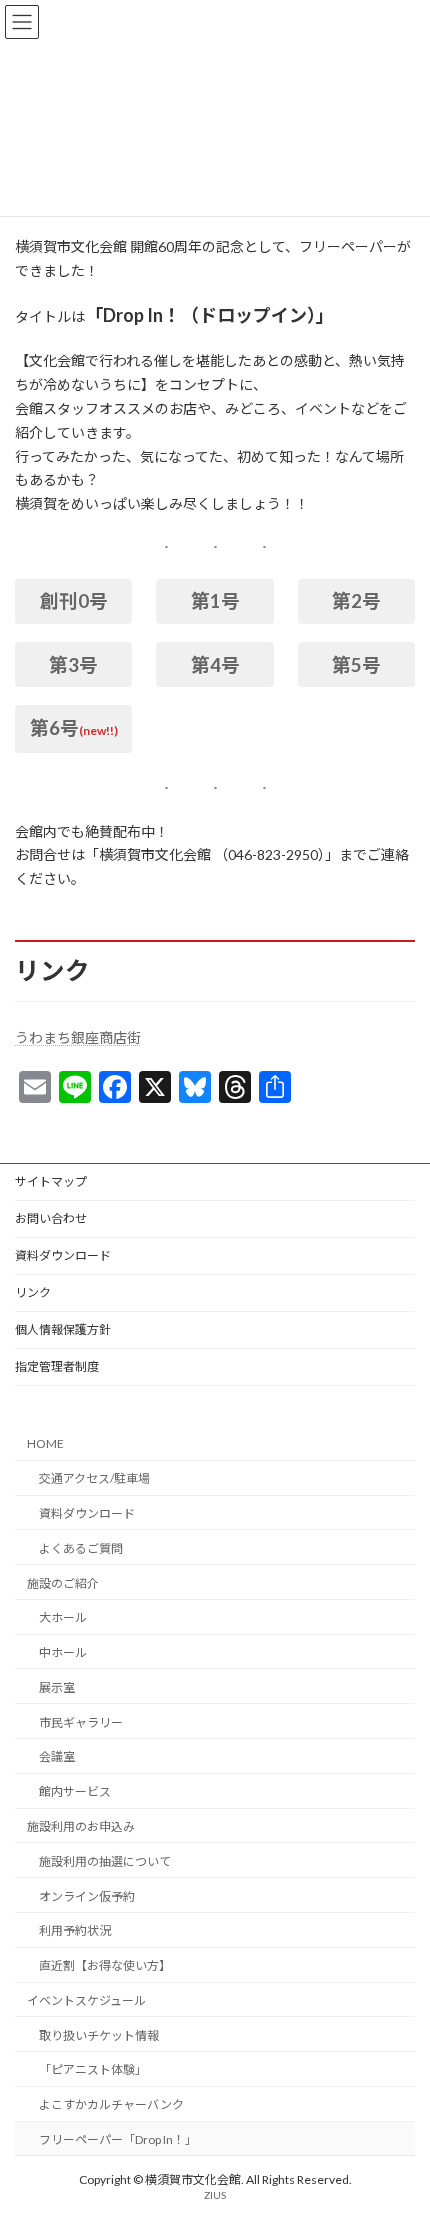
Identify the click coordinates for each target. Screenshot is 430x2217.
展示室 (57, 1687)
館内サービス (75, 1791)
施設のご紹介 (63, 1583)
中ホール (63, 1652)
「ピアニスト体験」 (93, 2070)
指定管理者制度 (57, 1366)
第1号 (215, 601)
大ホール (63, 1617)
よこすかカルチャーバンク (111, 2104)
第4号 (215, 665)
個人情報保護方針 (63, 1329)
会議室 (57, 1757)
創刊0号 (74, 601)
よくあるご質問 (81, 1548)
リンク (33, 1292)
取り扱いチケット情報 (99, 2035)
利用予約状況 (75, 1930)
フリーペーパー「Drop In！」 (118, 2139)
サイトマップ (51, 1181)
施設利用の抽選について (105, 1861)
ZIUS (215, 2196)
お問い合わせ (51, 1218)
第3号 (73, 665)
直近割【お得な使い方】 (105, 1965)
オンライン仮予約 (87, 1896)
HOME (45, 1444)
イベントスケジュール (86, 2000)
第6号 (54, 728)
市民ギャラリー (81, 1722)
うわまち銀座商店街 (78, 1037)
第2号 (356, 601)
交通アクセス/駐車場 (94, 1478)
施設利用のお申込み (81, 1826)
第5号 (356, 665)
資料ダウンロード (63, 1255)
